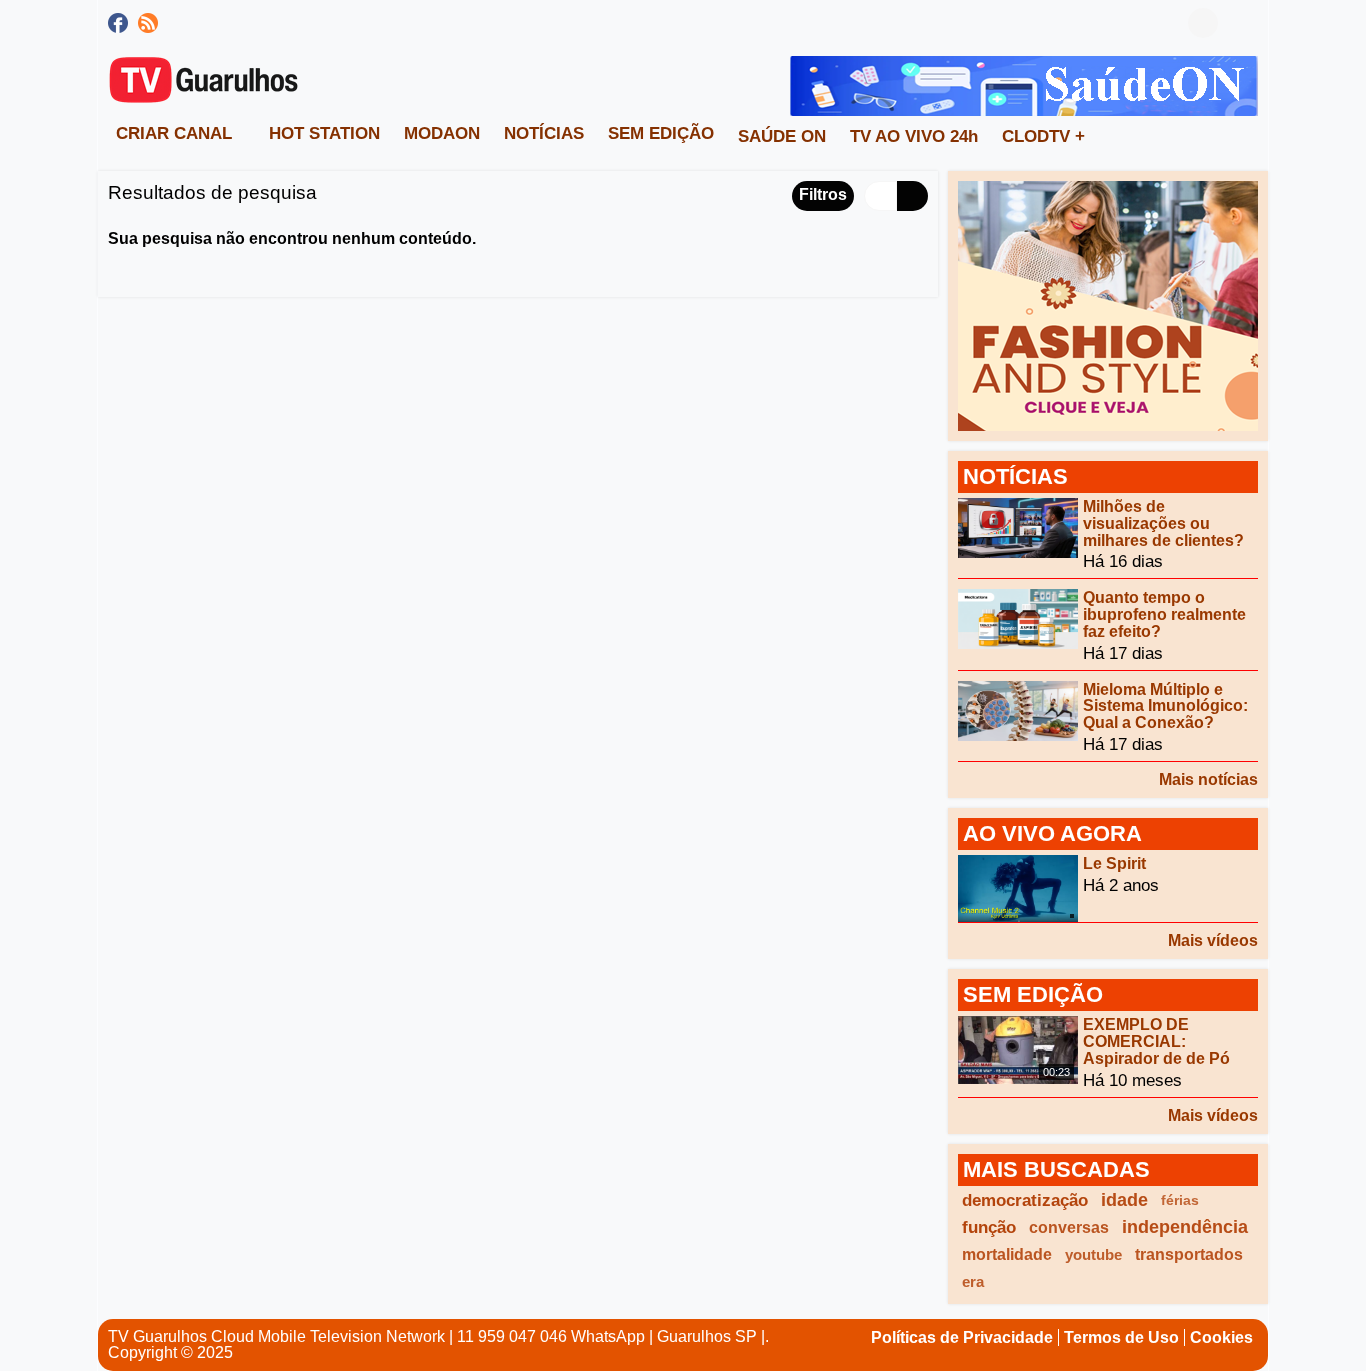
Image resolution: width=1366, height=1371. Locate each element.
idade (1124, 1200)
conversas (1069, 1227)
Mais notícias (1208, 779)
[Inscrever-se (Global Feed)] (148, 23)
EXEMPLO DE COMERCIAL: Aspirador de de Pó (1156, 1041)
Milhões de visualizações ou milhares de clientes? (1163, 523)
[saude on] (1024, 84)
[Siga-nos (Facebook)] (118, 23)
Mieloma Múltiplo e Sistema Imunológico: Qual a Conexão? (1165, 705)
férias (1180, 1200)
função (989, 1227)
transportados (1189, 1254)
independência (1185, 1227)
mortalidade (1007, 1254)
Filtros (823, 194)
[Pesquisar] (1243, 23)
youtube (1093, 1254)
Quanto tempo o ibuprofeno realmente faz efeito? (1164, 614)
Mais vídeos (1213, 940)
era (973, 1281)
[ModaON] (1108, 304)
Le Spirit (1114, 863)
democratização (1025, 1200)
